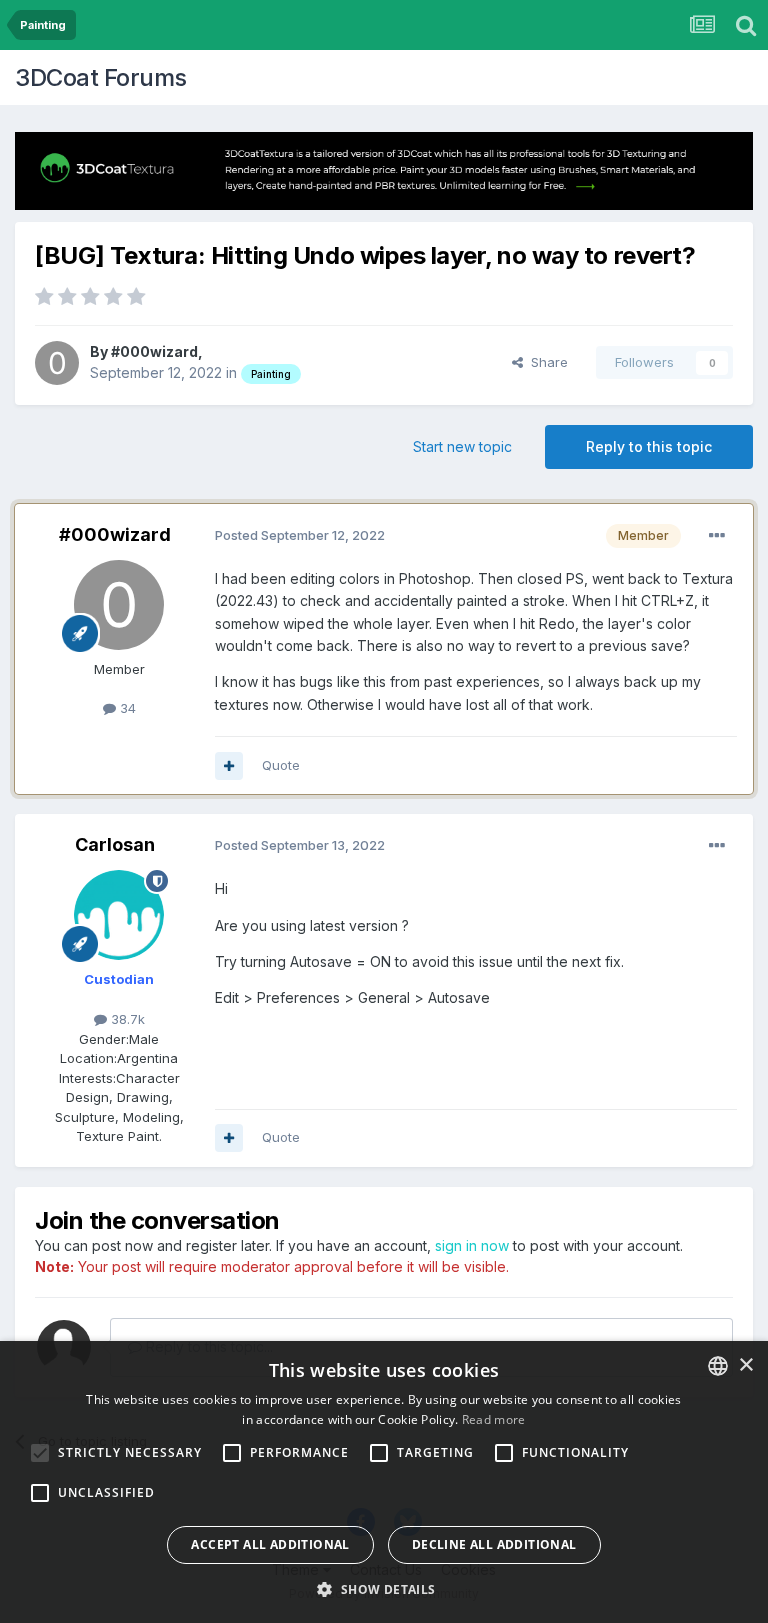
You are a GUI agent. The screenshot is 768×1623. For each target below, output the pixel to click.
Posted (300, 535)
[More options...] (717, 536)
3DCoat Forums (101, 77)
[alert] (384, 1482)
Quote (281, 765)
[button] (383, 1589)
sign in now (472, 1245)
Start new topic (462, 446)
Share (545, 362)
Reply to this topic (649, 446)
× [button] (745, 1365)
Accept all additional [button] (270, 1544)
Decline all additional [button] (494, 1544)
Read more (494, 1419)
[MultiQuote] (229, 766)
